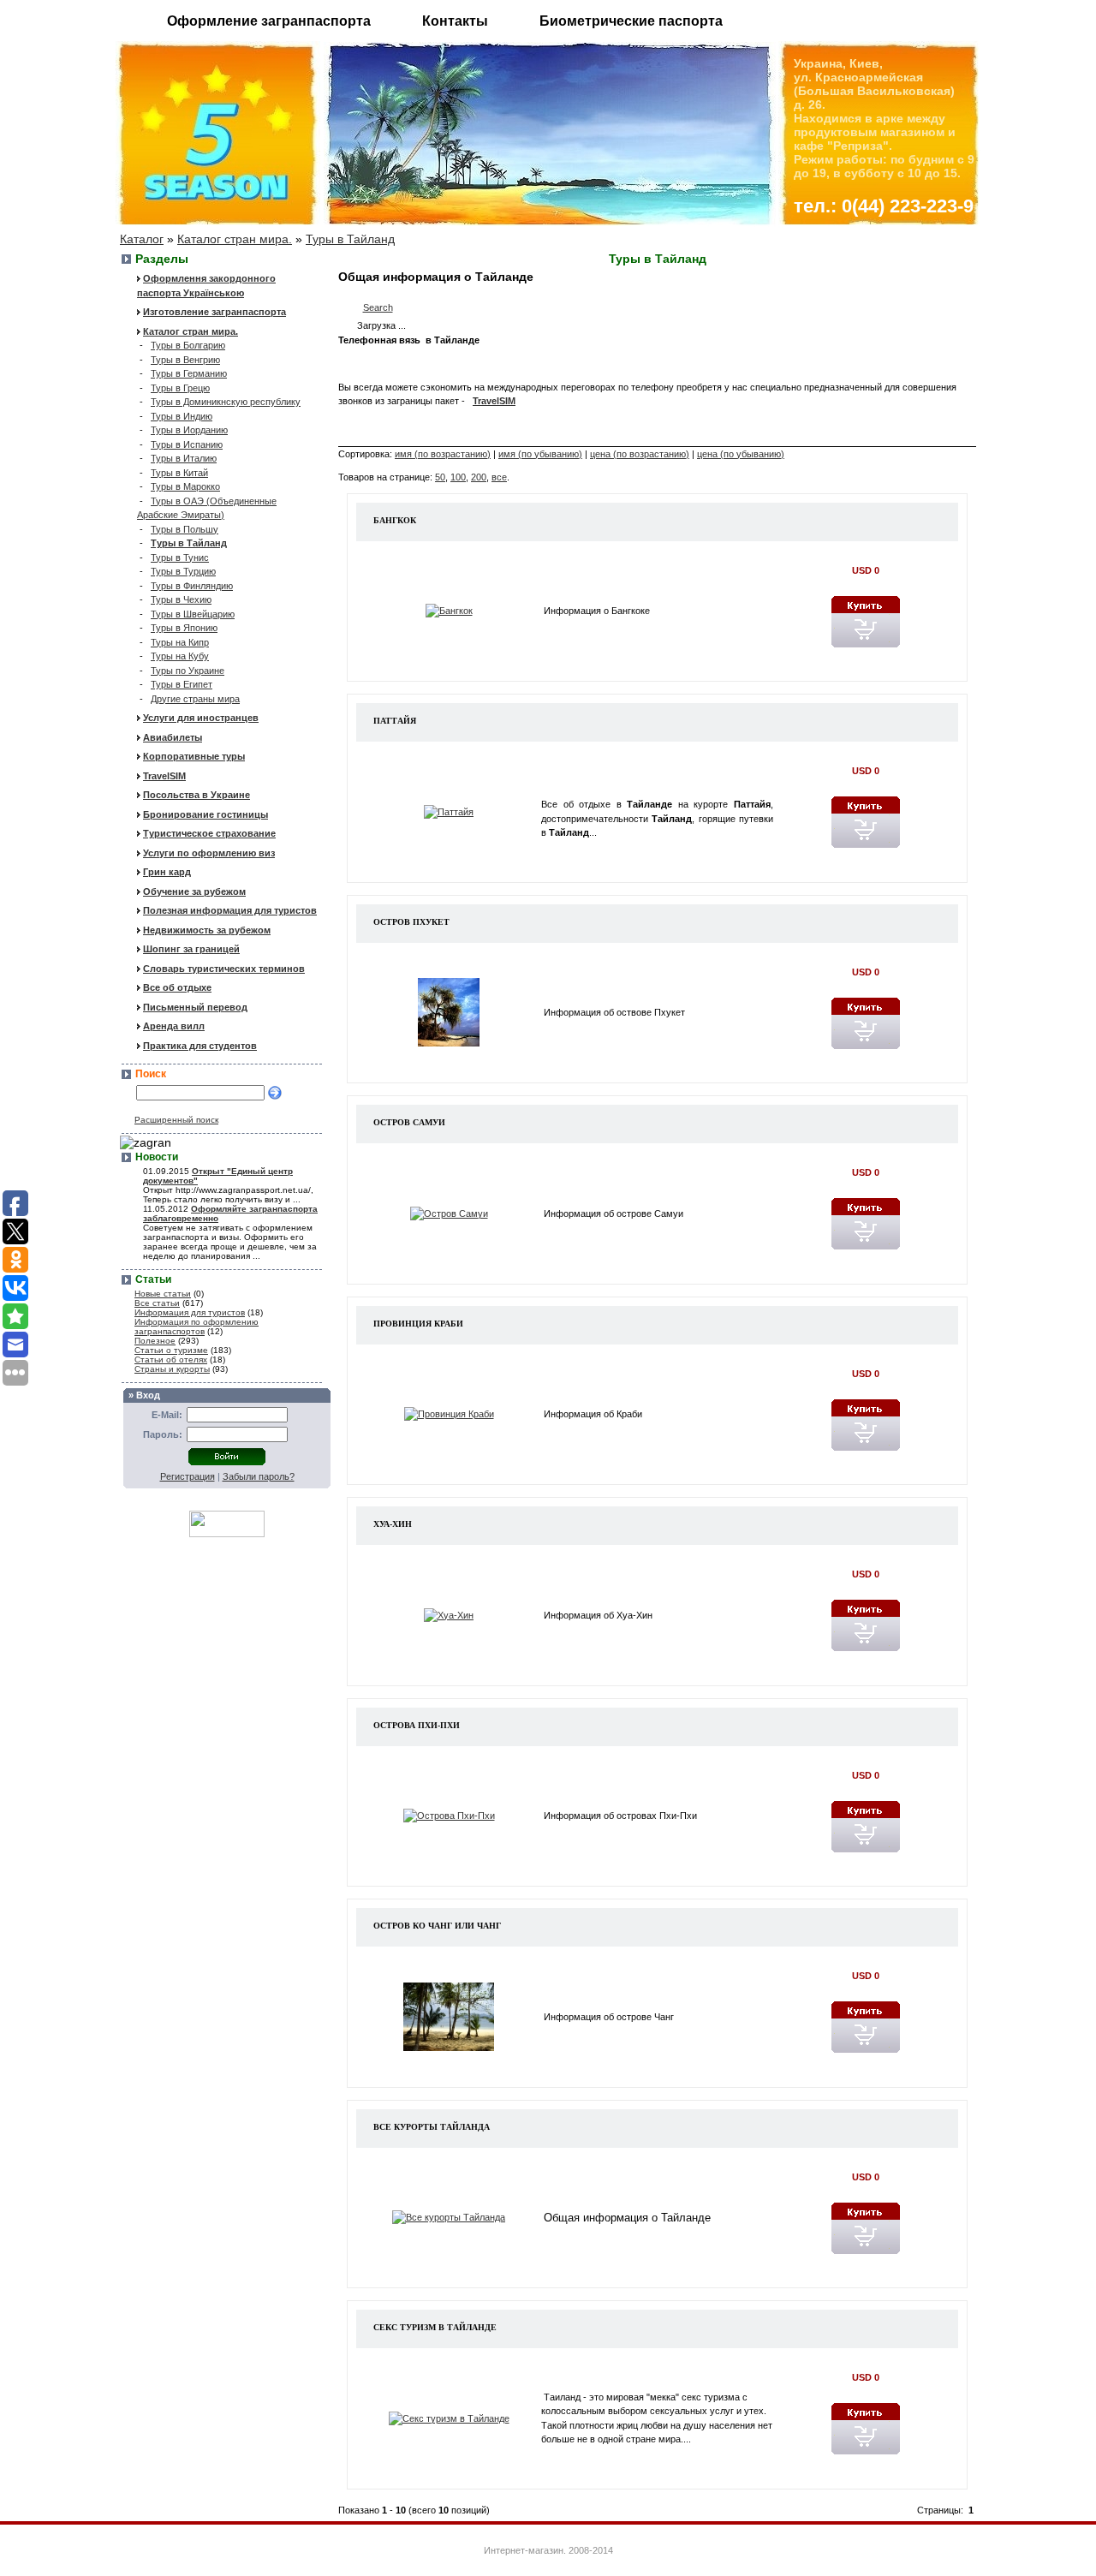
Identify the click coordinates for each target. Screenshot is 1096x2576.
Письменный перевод (195, 1007)
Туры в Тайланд (350, 239)
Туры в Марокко (185, 486)
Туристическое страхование (209, 833)
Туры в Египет (182, 684)
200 (479, 477)
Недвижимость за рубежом (207, 930)
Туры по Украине (188, 671)
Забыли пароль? (259, 1476)
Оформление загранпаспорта (269, 21)
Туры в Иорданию (189, 430)
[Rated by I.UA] (227, 1533)
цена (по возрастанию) (640, 454)
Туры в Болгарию (188, 345)
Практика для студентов (200, 1046)
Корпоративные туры (194, 756)
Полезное (155, 1341)
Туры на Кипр (180, 642)
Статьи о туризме (171, 1350)
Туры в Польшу (185, 529)
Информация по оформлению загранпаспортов (197, 1327)
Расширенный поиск (176, 1120)
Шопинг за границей (191, 949)
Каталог (142, 239)
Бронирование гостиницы (205, 814)
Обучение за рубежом (194, 891)
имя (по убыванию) (540, 454)
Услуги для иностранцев (201, 718)
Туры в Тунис (180, 558)
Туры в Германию (189, 373)
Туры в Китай (179, 473)
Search (378, 307)
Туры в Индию (182, 416)
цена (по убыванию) (741, 454)
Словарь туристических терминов (224, 969)
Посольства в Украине (197, 795)
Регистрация (188, 1476)
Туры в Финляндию (192, 586)
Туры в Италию (184, 458)
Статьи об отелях (171, 1360)
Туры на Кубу (180, 656)
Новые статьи (163, 1294)
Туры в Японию (184, 628)
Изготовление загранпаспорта (214, 312)
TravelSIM (164, 776)
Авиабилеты (173, 737)
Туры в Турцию (183, 571)
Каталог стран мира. (235, 239)
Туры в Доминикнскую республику (226, 402)
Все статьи (157, 1303)
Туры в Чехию (181, 599)
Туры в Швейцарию (193, 614)
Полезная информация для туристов (230, 910)
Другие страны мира (195, 699)
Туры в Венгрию (185, 360)
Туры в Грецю (180, 388)
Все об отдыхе (177, 987)
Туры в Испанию (187, 444)
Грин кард (167, 872)
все (499, 477)
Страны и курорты (172, 1369)
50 (440, 477)
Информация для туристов (190, 1312)
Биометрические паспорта (631, 21)
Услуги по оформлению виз (209, 853)
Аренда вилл (174, 1026)
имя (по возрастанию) (443, 454)
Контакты (455, 21)
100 (458, 477)
